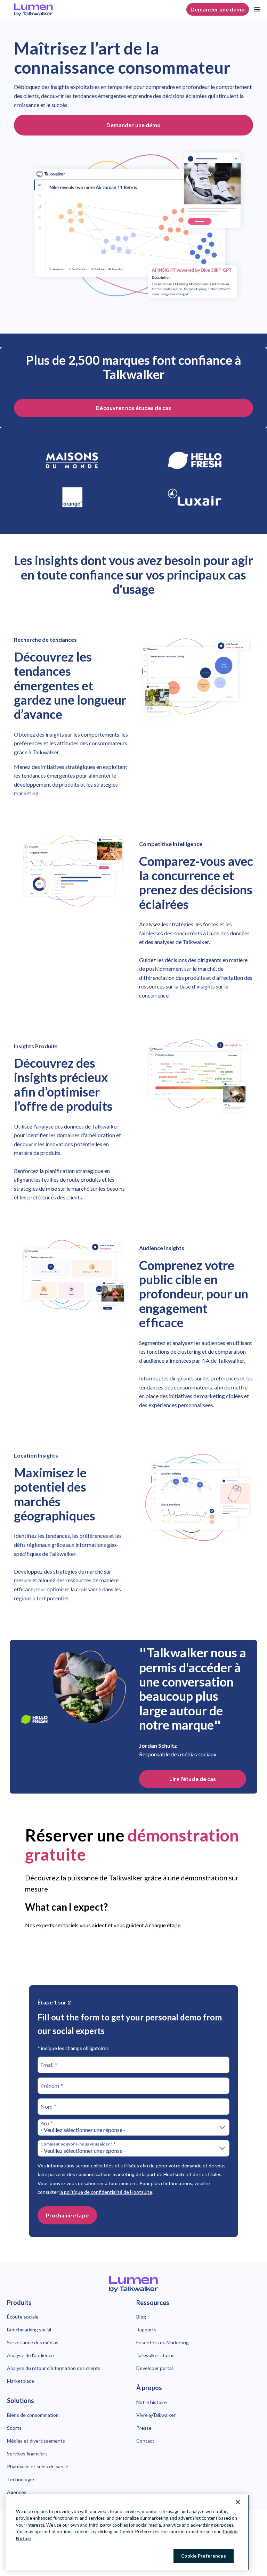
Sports (14, 2428)
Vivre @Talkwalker (156, 2415)
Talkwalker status (155, 2355)
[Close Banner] (238, 2502)
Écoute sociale (23, 2317)
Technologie (21, 2479)
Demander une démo (218, 9)
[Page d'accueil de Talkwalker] (133, 2284)
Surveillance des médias (33, 2342)
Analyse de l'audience (30, 2355)
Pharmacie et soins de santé (38, 2466)
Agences (17, 2492)
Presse (144, 2428)
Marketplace (21, 2381)
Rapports (146, 2329)
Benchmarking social (29, 2329)
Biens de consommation (33, 2415)
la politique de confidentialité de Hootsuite (106, 2192)
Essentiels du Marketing (163, 2342)
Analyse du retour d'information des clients (54, 2368)
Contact (145, 2441)
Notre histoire (152, 2402)
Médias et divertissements (36, 2441)
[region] (127, 2532)
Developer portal (155, 2368)
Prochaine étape (67, 2215)
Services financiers (27, 2454)
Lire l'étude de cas (193, 1779)
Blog (141, 2317)
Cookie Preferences (203, 2556)
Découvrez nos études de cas (133, 408)
